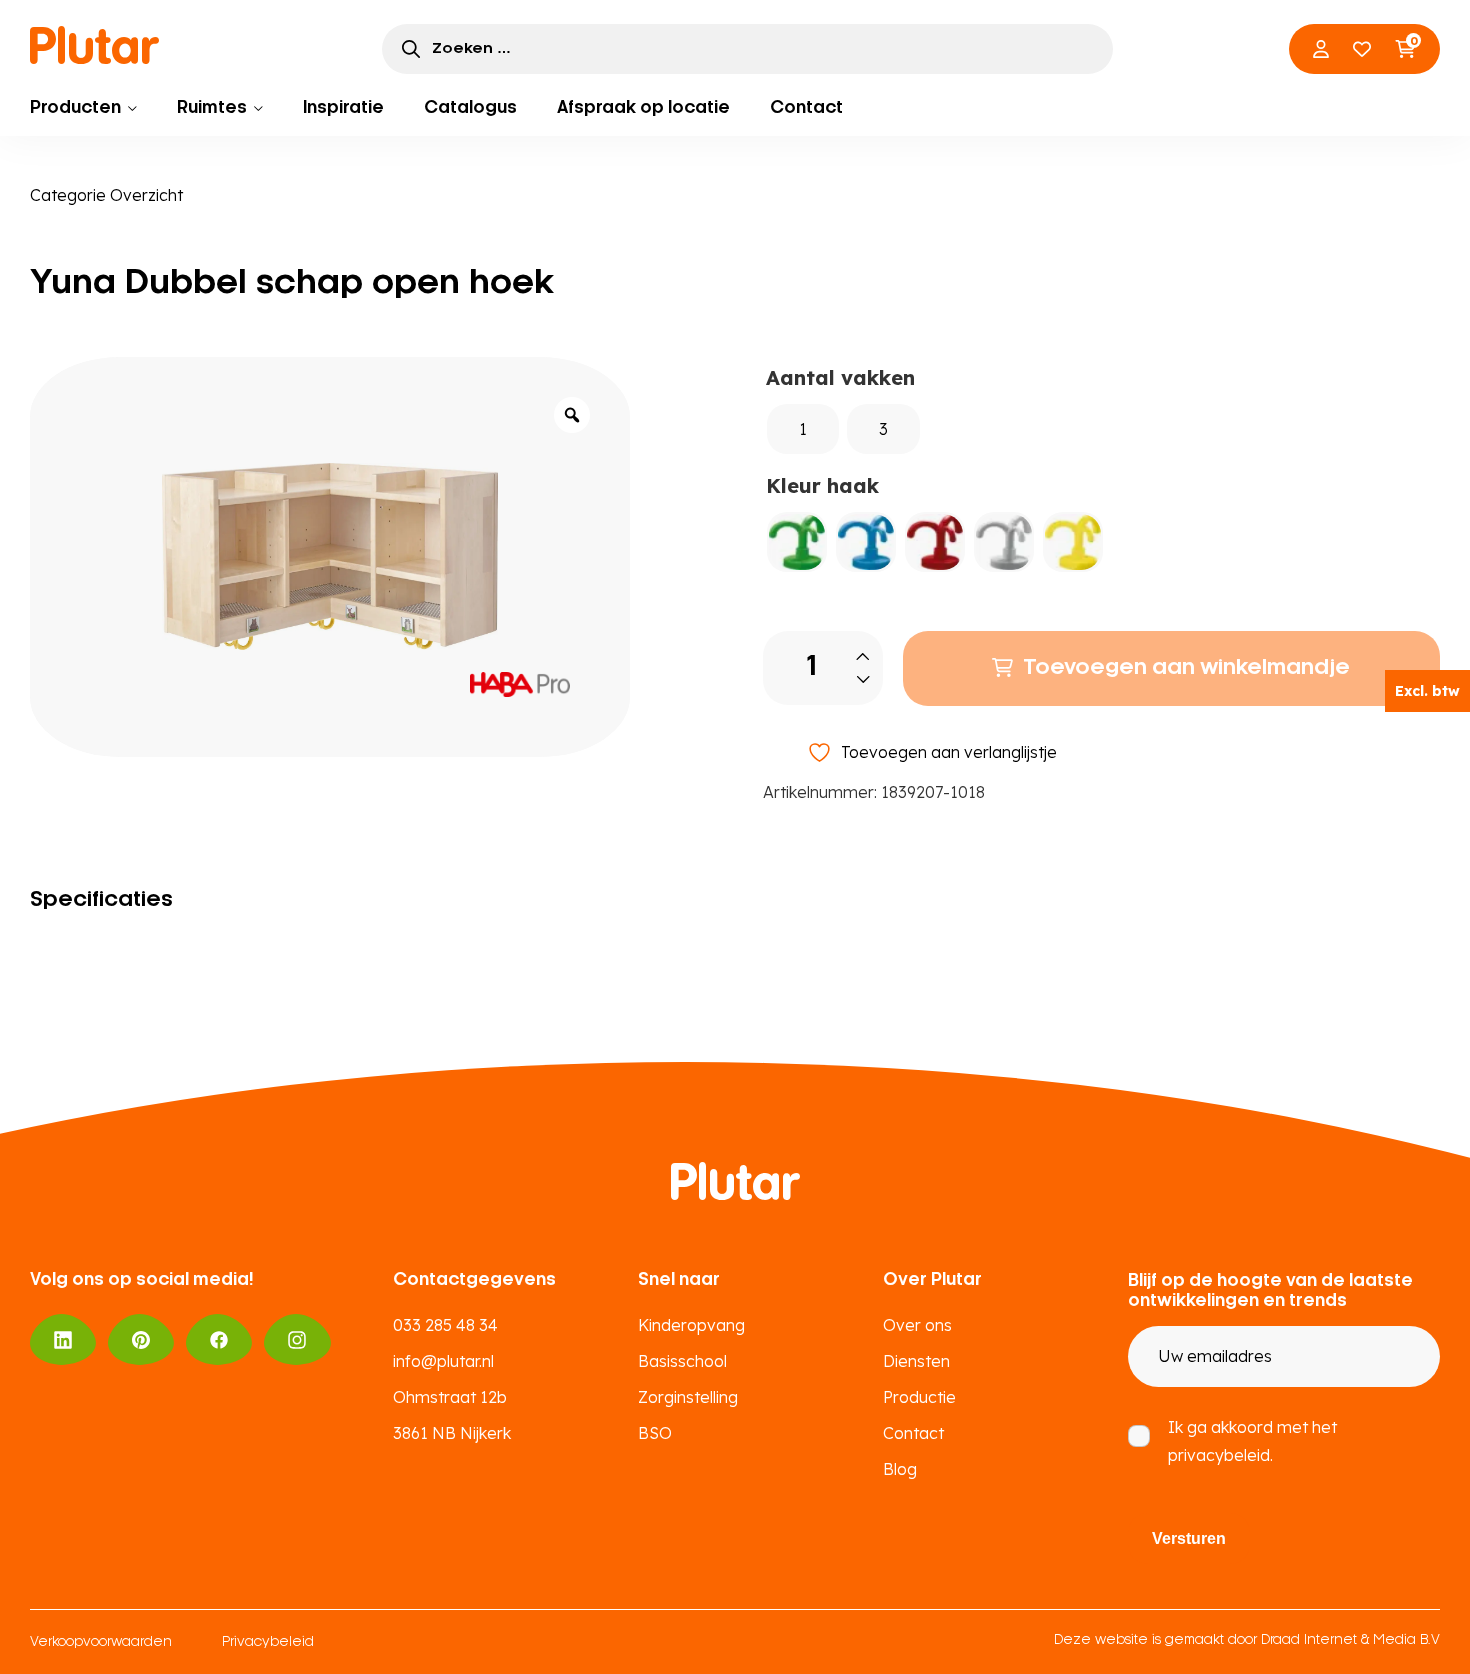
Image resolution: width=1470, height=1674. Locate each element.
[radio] (803, 429)
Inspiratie (343, 108)
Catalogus (470, 108)
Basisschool (682, 1361)
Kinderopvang (691, 1325)
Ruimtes (212, 108)
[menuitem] (83, 108)
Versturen (1189, 1538)
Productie (919, 1397)
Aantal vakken (840, 377)
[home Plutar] (95, 45)
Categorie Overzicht (106, 195)
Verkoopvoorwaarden (101, 1642)
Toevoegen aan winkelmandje (1186, 668)
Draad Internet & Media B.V (1350, 1640)
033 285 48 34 (445, 1325)
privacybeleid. (1220, 1455)
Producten (75, 108)
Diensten (916, 1361)
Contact (806, 108)
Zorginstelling (688, 1397)
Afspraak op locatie (643, 108)
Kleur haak (822, 485)
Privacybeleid (268, 1642)
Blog (900, 1469)
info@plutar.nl (443, 1361)
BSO (655, 1433)
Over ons (917, 1325)
